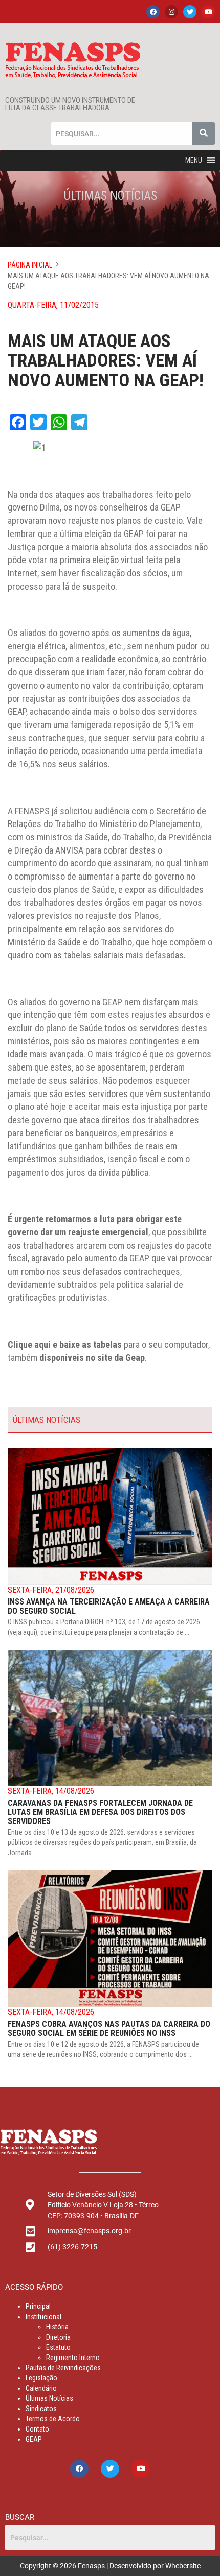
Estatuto (58, 2347)
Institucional (43, 2317)
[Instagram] (171, 12)
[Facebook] (153, 12)
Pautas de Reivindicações (63, 2368)
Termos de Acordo (53, 2419)
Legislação (41, 2378)
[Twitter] (190, 12)
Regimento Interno (73, 2358)
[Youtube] (208, 12)
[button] (194, 160)
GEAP (34, 2439)
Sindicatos (41, 2409)
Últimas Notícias (49, 2398)
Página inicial (30, 265)
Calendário (41, 2388)
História (57, 2327)
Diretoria (58, 2337)
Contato (37, 2429)
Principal (38, 2306)
